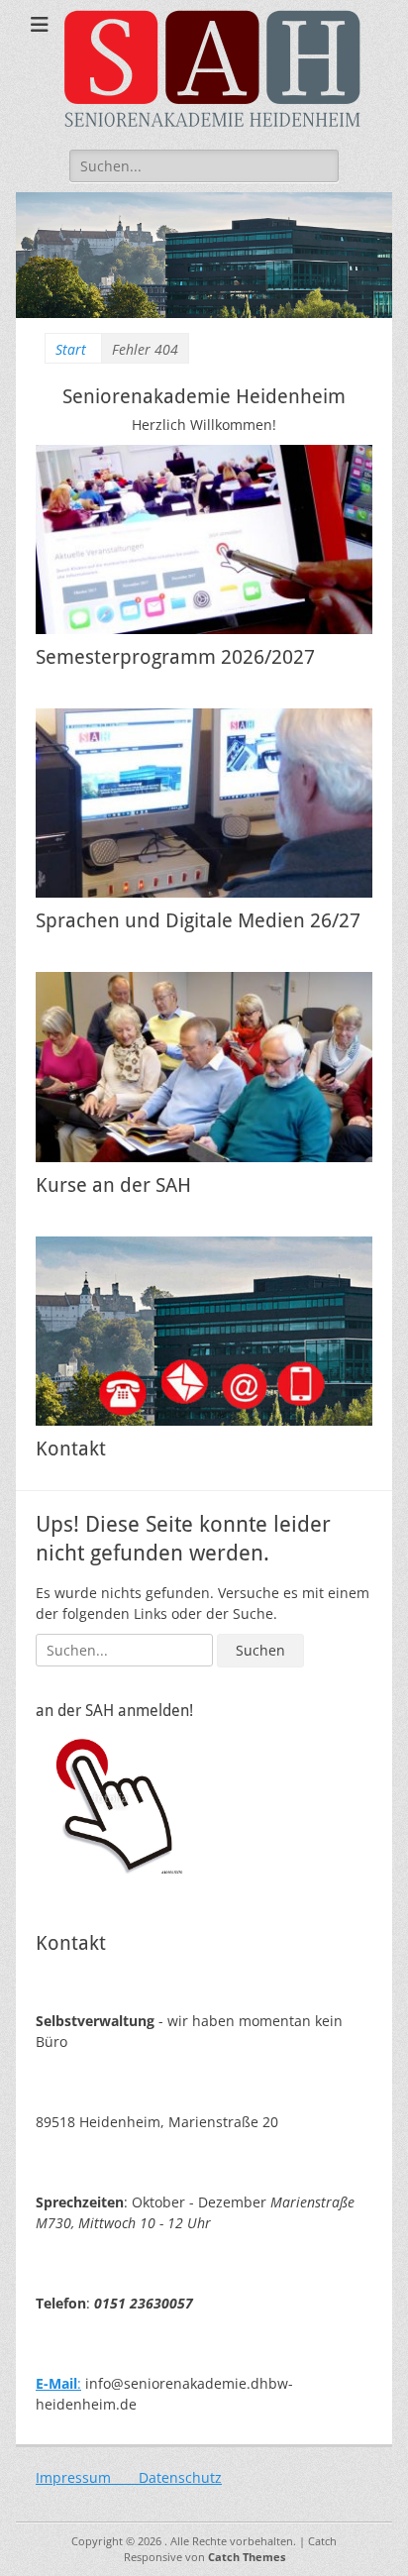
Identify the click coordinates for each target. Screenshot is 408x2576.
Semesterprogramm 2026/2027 (175, 657)
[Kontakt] (204, 1331)
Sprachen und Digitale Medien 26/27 (198, 920)
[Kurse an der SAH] (204, 1067)
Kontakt (71, 1449)
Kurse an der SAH (113, 1185)
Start (71, 349)
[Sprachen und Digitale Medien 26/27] (204, 803)
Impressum (87, 2477)
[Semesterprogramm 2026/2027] (204, 539)
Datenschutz (180, 2477)
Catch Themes (247, 2557)
